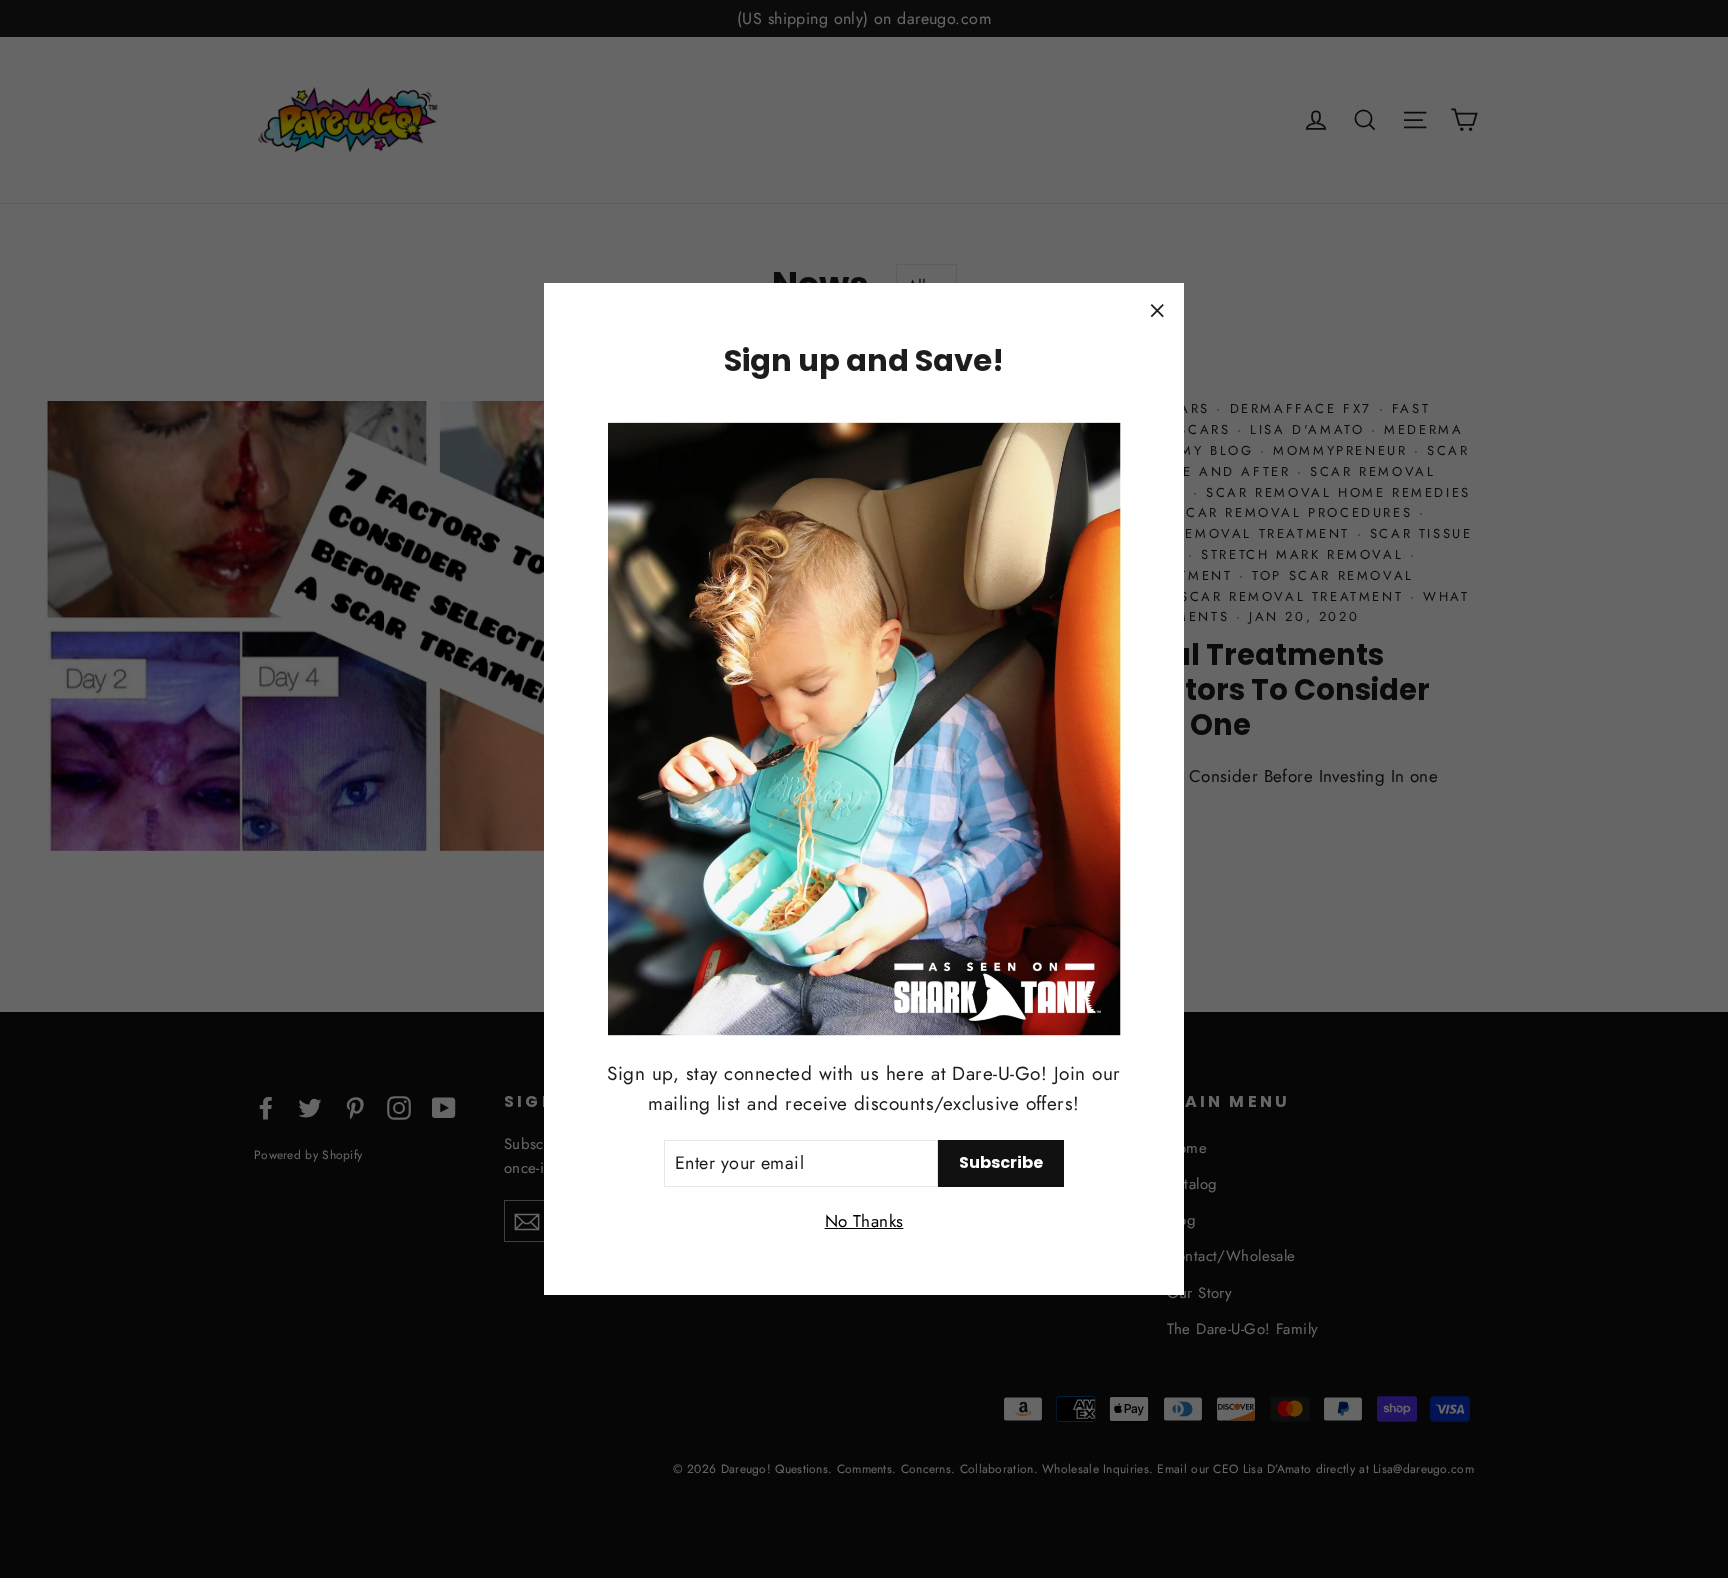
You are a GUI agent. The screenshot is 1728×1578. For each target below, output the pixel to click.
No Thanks (864, 1220)
